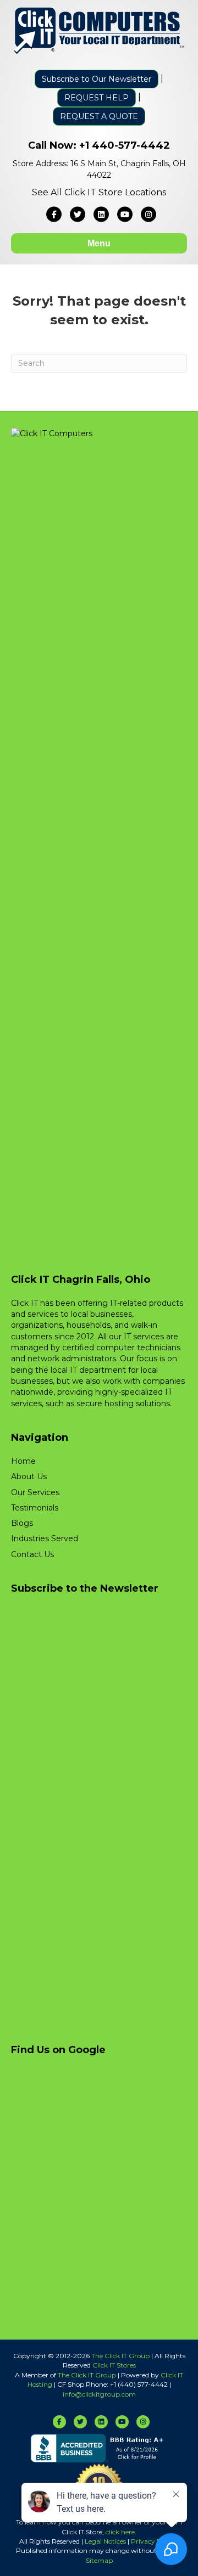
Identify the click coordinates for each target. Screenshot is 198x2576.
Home (23, 1461)
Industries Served (45, 1538)
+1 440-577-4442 (125, 145)
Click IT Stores (114, 2365)
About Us (29, 1476)
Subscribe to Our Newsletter (97, 79)
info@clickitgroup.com (99, 2394)
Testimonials (35, 1508)
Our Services (35, 1492)
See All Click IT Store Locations (99, 192)
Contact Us (32, 1554)
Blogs (22, 1523)
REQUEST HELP (97, 98)
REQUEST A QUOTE (99, 116)
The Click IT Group (120, 2356)
